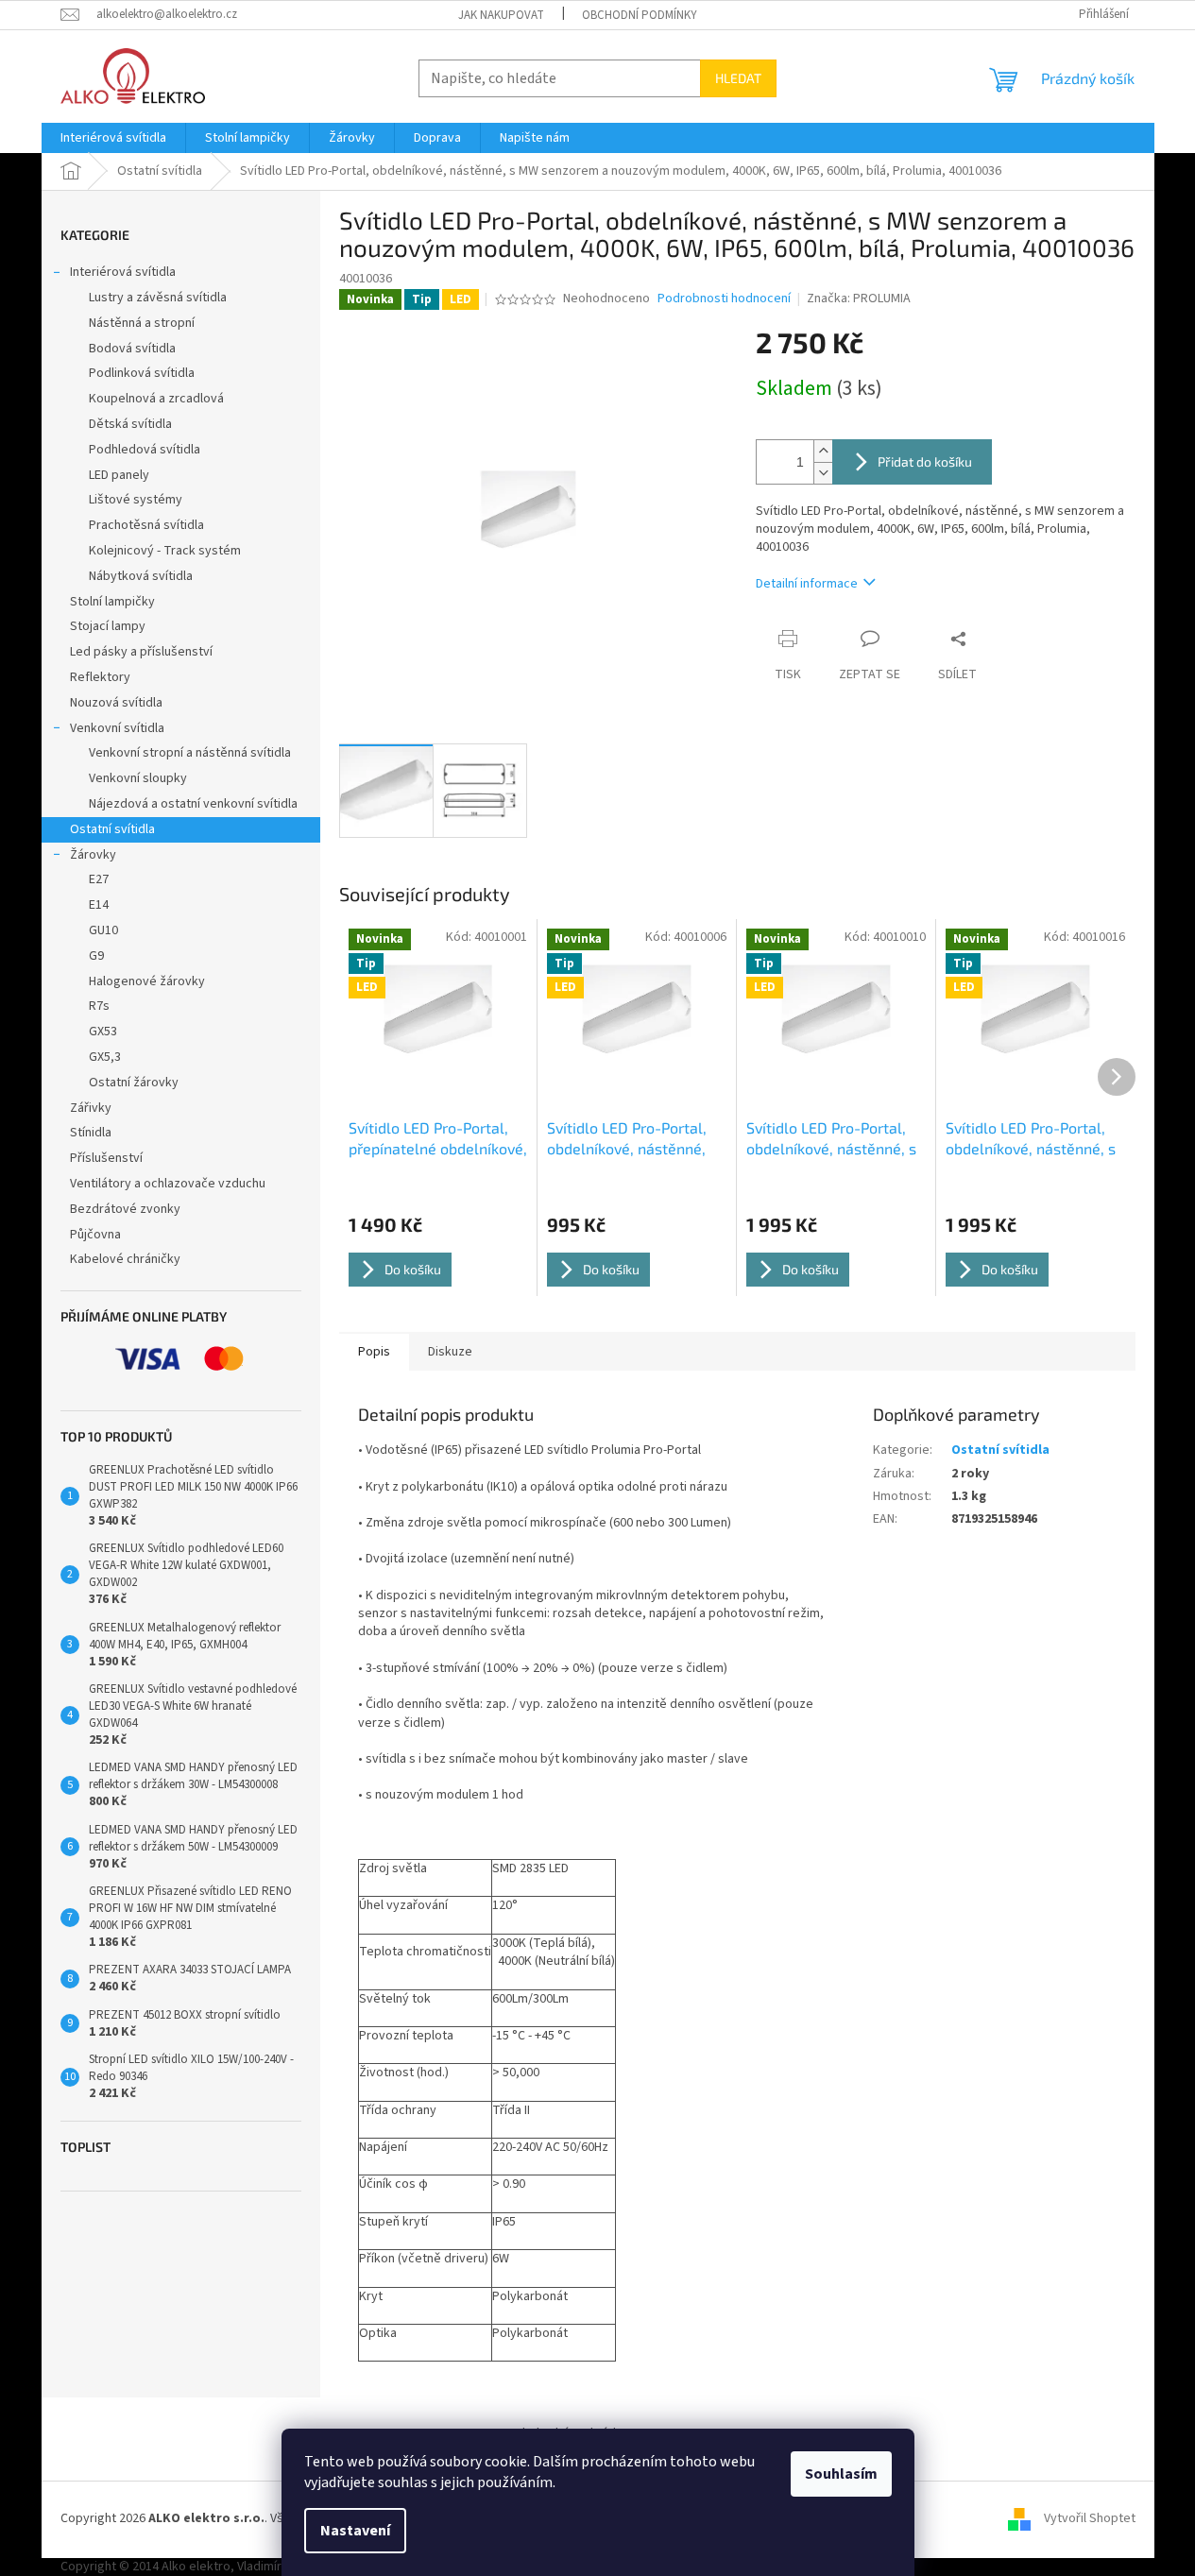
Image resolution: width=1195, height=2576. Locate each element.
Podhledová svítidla (145, 450)
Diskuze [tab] (450, 1352)
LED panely (119, 475)
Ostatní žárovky (134, 1083)
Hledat (738, 78)
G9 (96, 956)
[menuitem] (113, 138)
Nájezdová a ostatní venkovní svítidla (193, 804)
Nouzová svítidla (116, 703)
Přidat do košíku (925, 461)
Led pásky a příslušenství (141, 652)
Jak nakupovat (501, 15)
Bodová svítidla (132, 349)
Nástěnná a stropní (142, 323)
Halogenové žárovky (147, 981)
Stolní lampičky (112, 602)
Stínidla (91, 1133)
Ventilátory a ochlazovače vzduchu (168, 1184)
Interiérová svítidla (123, 272)
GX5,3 (105, 1057)
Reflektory (100, 677)
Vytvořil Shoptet (1090, 2519)
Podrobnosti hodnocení (724, 299)
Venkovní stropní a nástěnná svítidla (190, 753)
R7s (99, 1006)
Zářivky (91, 1108)
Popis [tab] (374, 1352)
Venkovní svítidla (117, 728)
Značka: (859, 299)
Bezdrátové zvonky (125, 1209)
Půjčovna (95, 1235)
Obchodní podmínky (640, 15)
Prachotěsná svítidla (146, 525)
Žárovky (93, 855)
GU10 (103, 930)
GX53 (103, 1032)
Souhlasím (841, 2474)
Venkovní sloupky (138, 778)
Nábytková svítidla (141, 576)
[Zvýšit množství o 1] (823, 451)
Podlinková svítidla (142, 373)
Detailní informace (807, 584)
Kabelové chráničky (125, 1259)
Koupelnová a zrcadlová (156, 399)
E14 (99, 905)
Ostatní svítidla (112, 829)
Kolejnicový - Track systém (165, 551)
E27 (99, 879)
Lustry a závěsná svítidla (158, 298)
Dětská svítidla (130, 424)
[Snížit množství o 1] (823, 473)
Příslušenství (106, 1158)
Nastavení (355, 2531)
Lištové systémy (136, 500)
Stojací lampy (108, 626)
